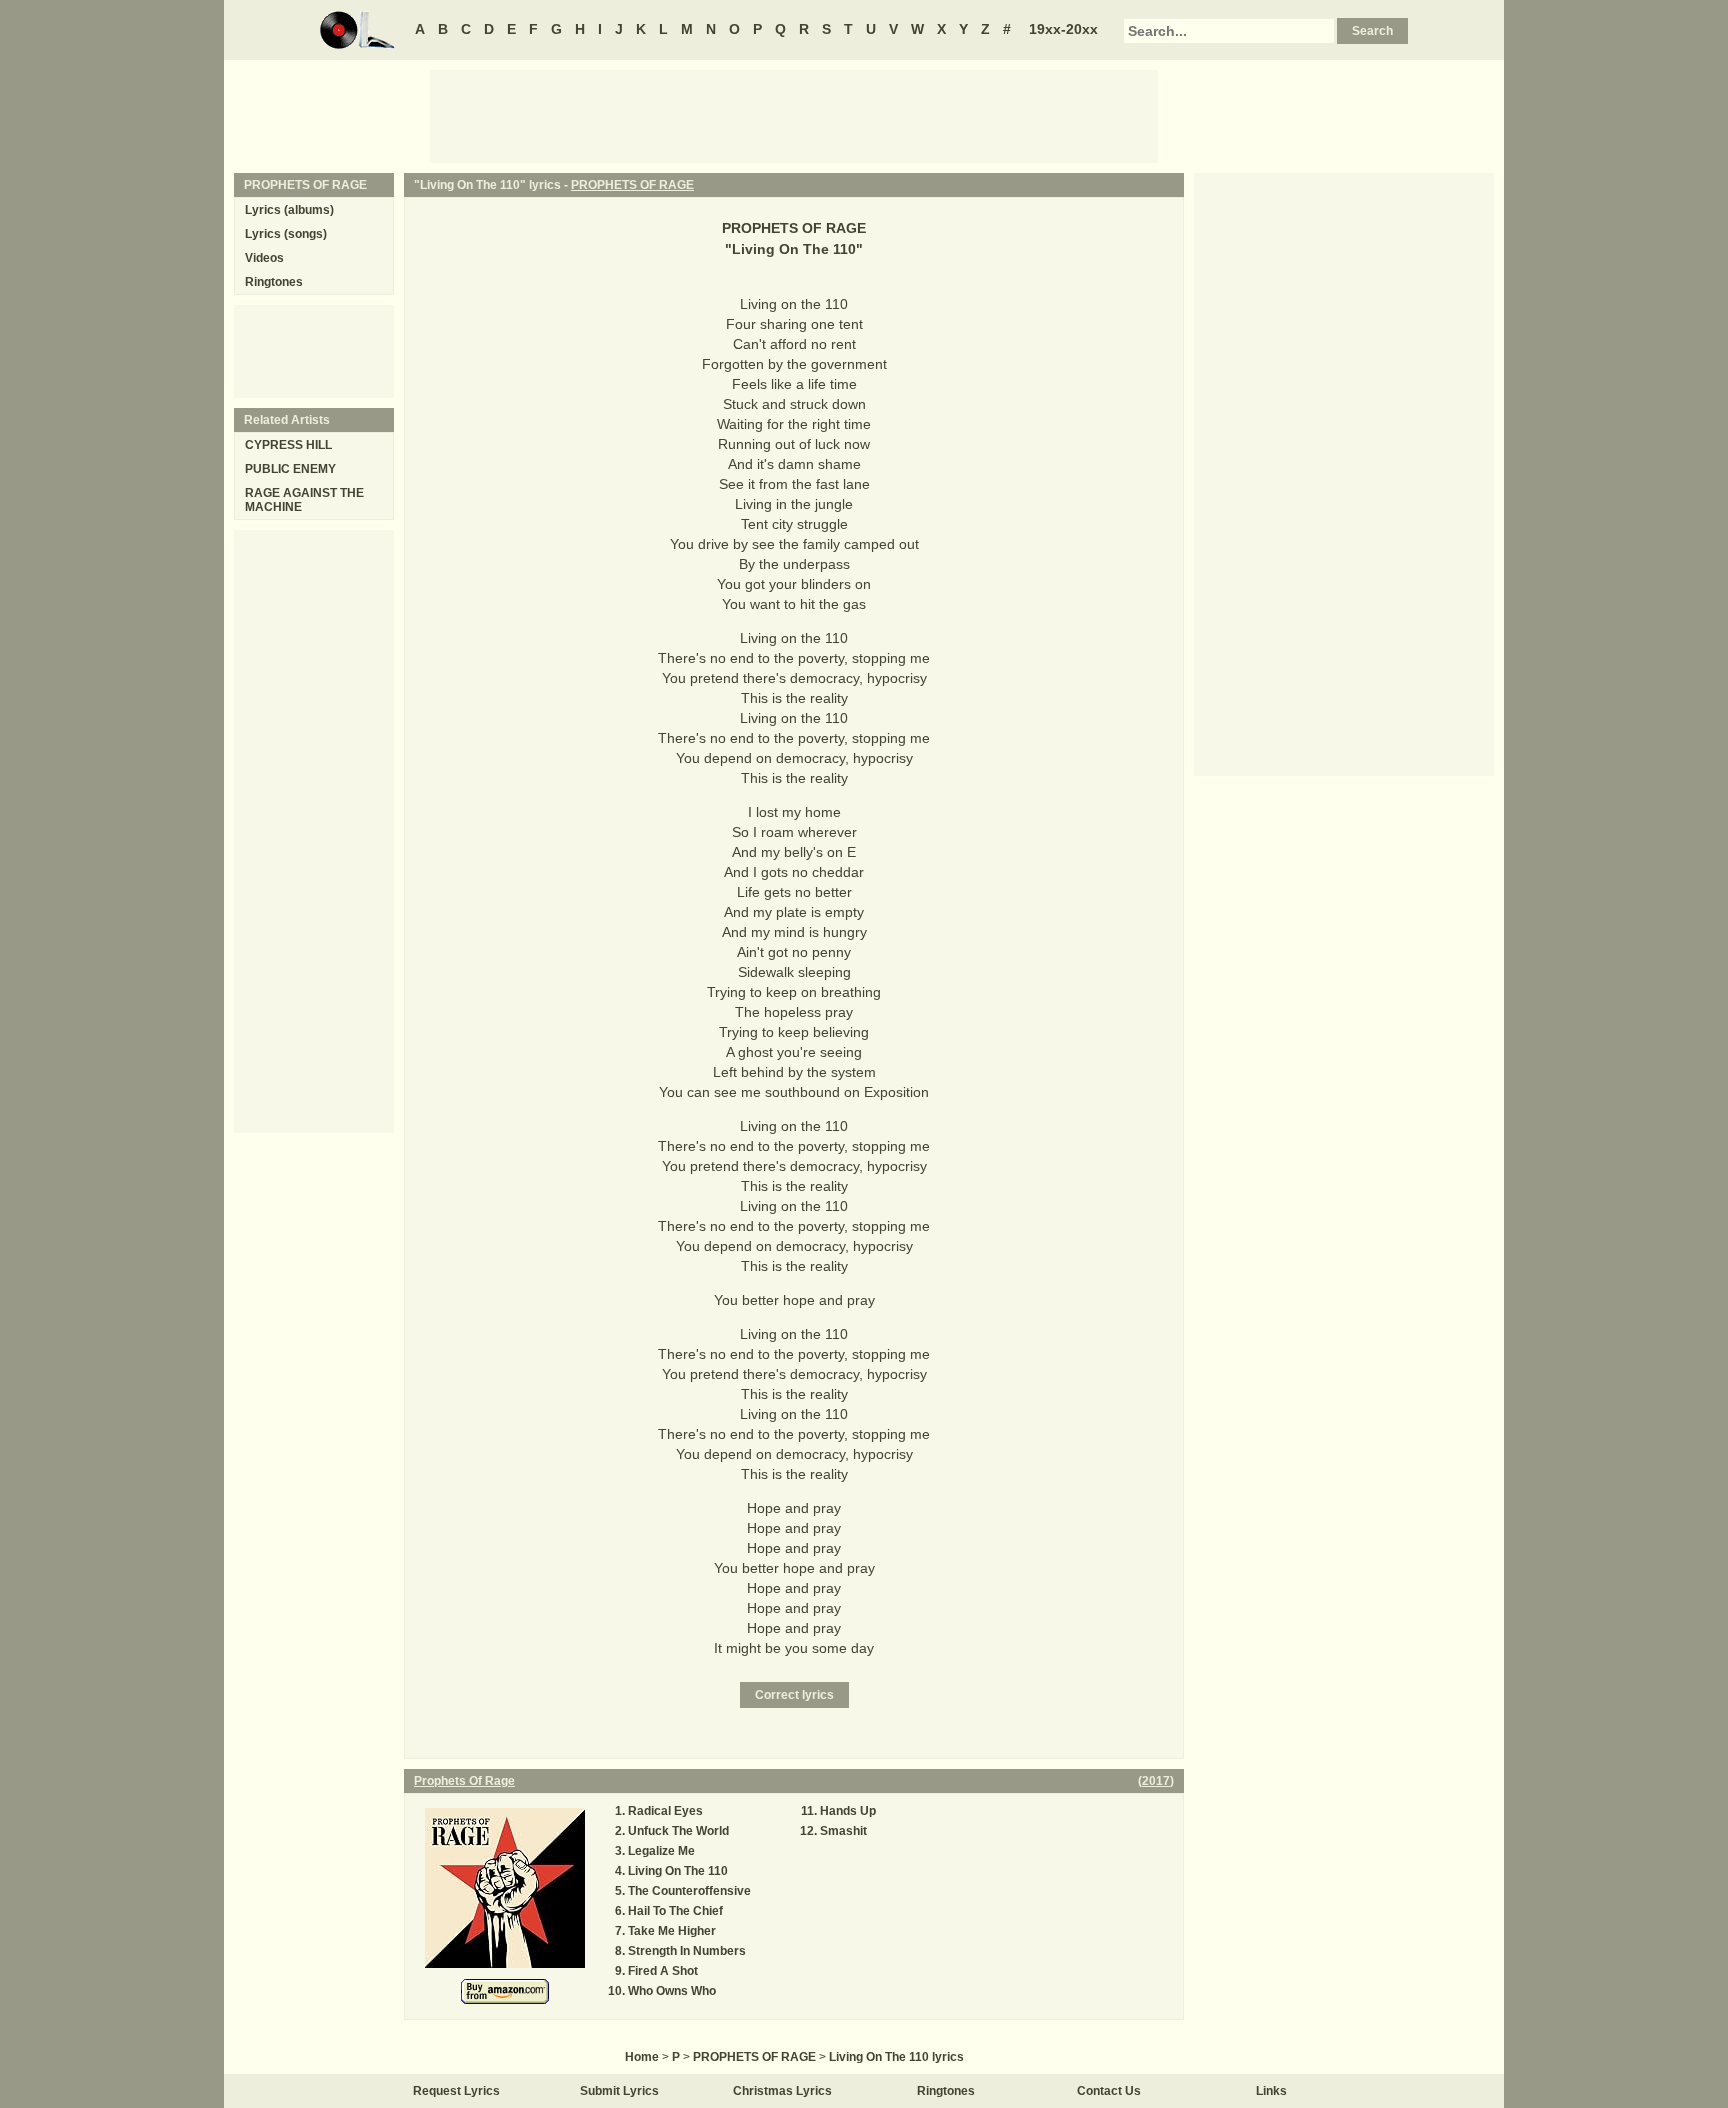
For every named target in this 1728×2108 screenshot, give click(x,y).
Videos (264, 258)
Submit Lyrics (619, 2091)
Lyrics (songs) (286, 234)
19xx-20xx (1063, 29)
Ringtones (274, 282)
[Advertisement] (794, 115)
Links (1271, 2091)
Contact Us (1109, 2091)
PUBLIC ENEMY (290, 469)
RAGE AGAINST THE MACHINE (304, 500)
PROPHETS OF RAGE (632, 185)
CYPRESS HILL (288, 445)
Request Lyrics (456, 2091)
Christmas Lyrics (782, 2091)
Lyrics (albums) (289, 210)
